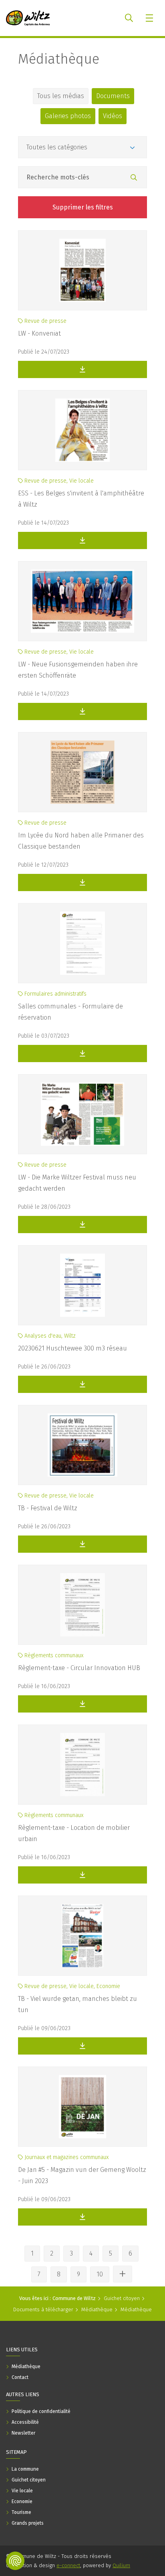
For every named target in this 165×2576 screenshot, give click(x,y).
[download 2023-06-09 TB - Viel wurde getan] (82, 2046)
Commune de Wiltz (74, 2298)
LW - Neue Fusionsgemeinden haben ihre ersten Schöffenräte (78, 670)
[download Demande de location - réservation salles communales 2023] (82, 1054)
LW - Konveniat (39, 333)
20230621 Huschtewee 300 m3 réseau (72, 1348)
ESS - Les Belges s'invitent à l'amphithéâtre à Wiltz (81, 499)
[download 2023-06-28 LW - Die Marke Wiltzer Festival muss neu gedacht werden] (82, 1225)
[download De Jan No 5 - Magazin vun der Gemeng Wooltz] (82, 2217)
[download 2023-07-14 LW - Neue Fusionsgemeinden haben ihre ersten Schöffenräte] (82, 711)
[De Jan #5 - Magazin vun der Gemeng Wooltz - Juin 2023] (82, 2107)
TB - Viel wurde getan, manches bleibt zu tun (77, 2004)
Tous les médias (61, 96)
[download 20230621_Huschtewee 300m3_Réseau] (82, 1384)
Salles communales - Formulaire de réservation (70, 1012)
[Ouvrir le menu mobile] (150, 18)
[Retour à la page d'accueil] (28, 18)
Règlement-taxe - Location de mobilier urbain (74, 1833)
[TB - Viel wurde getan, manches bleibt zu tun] (82, 1936)
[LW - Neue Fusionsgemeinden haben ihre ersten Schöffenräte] (82, 601)
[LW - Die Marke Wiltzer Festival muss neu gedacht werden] (82, 1114)
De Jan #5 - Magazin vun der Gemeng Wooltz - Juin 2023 (82, 2175)
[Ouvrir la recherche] (129, 18)
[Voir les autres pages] (123, 2274)
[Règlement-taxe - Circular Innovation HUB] (82, 1605)
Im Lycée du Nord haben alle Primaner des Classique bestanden (81, 841)
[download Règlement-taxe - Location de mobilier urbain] (82, 1875)
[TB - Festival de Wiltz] (82, 1445)
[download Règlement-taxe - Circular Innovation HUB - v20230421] (82, 1704)
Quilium (121, 2565)
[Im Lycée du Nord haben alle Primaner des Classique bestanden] (82, 772)
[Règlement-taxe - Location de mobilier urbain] (82, 1765)
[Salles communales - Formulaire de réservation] (82, 943)
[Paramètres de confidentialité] (15, 2561)
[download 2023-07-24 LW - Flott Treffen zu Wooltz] (82, 369)
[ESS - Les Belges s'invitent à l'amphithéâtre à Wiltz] (82, 430)
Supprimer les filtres (83, 207)
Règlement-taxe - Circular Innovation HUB (79, 1668)
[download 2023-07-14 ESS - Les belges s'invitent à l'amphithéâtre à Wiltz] (82, 540)
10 (100, 2274)
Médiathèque (59, 59)
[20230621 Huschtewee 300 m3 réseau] (82, 1285)
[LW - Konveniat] (82, 270)
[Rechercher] (134, 178)
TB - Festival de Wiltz (48, 1508)
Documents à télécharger (43, 2309)
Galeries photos (68, 116)
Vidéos (113, 116)
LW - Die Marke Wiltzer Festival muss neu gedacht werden (77, 1183)
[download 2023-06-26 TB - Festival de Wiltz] (82, 1544)
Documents (113, 96)
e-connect (68, 2565)
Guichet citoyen (122, 2298)
